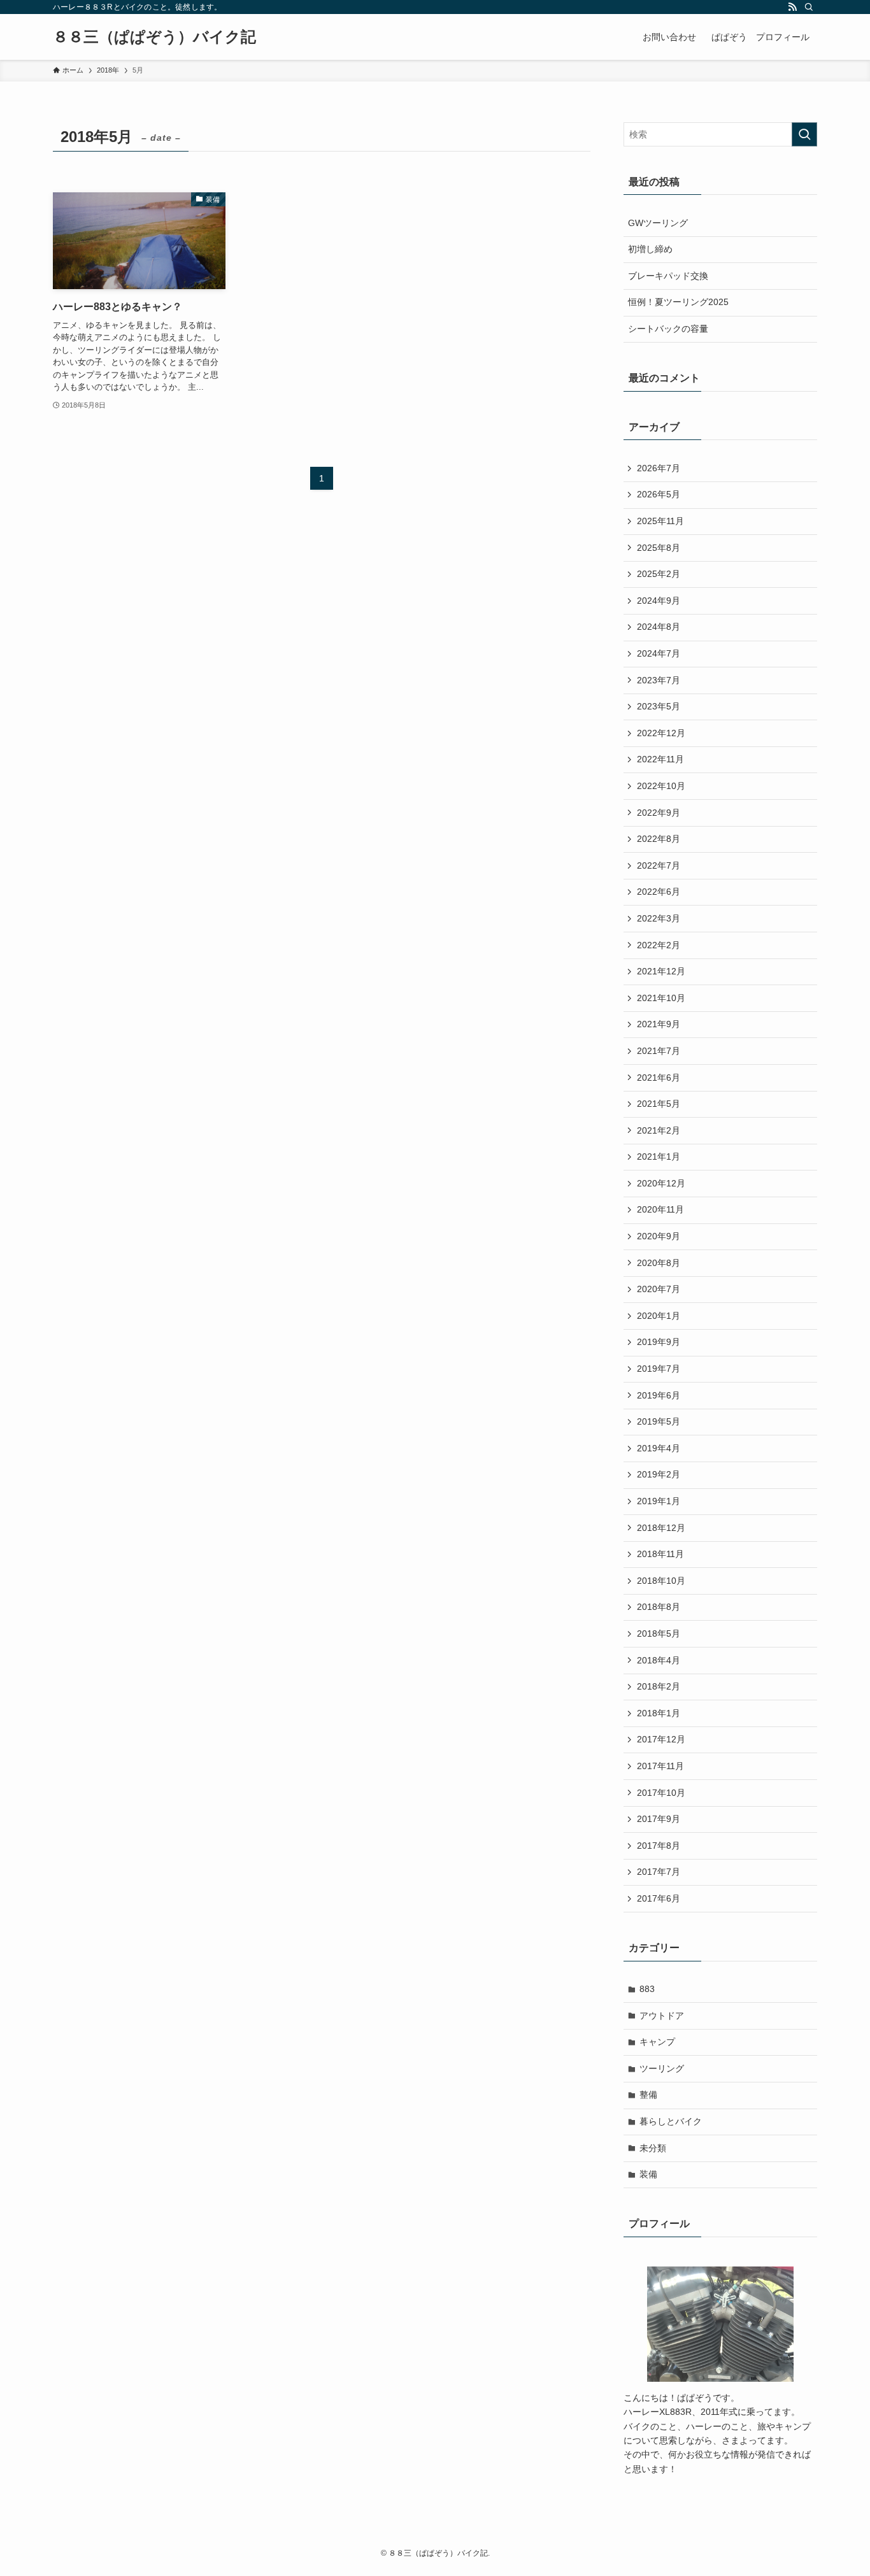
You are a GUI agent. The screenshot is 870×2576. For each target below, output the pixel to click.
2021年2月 (659, 1130)
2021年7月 (659, 1051)
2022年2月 (659, 945)
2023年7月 (659, 680)
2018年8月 (659, 1607)
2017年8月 (659, 1846)
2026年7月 (659, 468)
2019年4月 (659, 1448)
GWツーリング (658, 223)
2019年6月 (659, 1395)
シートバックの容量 (668, 329)
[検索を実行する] (804, 134)
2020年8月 (659, 1263)
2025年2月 (659, 574)
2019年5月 (659, 1421)
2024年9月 (659, 601)
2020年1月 (659, 1316)
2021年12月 (661, 971)
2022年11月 (660, 759)
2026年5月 (659, 494)
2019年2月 (659, 1474)
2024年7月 (659, 653)
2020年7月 (659, 1289)
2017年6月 (659, 1898)
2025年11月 (660, 521)
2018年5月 (659, 1633)
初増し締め (650, 249)
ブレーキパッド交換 (668, 276)
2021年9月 (659, 1024)
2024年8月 (659, 627)
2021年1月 (659, 1156)
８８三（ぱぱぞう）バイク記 (154, 37)
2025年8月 (659, 548)
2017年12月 (661, 1739)
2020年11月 (660, 1209)
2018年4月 (659, 1660)
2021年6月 (659, 1078)
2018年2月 (659, 1686)
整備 (648, 2095)
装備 (648, 2174)
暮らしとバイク (671, 2121)
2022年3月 (659, 918)
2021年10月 (661, 998)
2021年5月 (659, 1104)
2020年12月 (661, 1183)
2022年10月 (661, 786)
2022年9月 (659, 813)
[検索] (809, 7)
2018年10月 (661, 1581)
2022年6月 (659, 892)
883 (647, 1989)
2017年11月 (660, 1766)
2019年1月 (659, 1501)
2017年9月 (659, 1819)
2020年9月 (659, 1236)
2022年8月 (659, 839)
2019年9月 (659, 1342)
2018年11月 (660, 1554)
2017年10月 (661, 1793)
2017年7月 (659, 1872)
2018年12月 (661, 1528)
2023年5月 (659, 706)
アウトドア (662, 2016)
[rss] (792, 7)
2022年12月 (661, 733)
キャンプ (657, 2042)
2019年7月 (659, 1369)
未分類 (653, 2148)
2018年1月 (659, 1713)
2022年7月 (659, 865)
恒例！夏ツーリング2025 (678, 302)
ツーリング (662, 2068)
